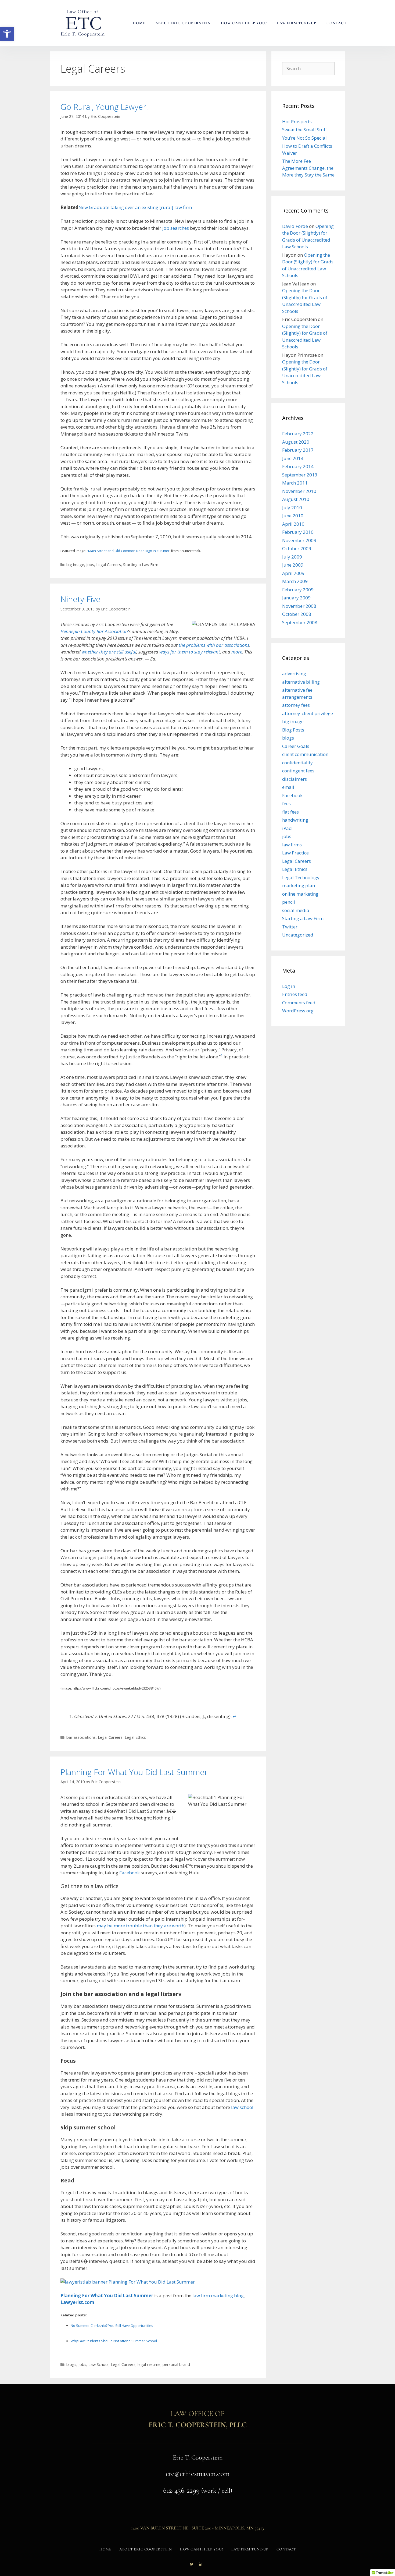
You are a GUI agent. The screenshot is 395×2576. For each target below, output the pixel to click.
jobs (90, 565)
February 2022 (298, 434)
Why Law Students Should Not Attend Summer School (114, 2341)
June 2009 (293, 565)
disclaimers (295, 779)
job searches (176, 228)
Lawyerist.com (77, 2302)
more (237, 652)
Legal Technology (301, 877)
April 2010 (293, 524)
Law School (98, 2364)
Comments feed (299, 1003)
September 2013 (300, 475)
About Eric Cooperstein (183, 23)
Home (139, 23)
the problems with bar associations (214, 645)
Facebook (130, 1873)
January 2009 (296, 598)
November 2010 (299, 491)
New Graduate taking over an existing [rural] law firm (135, 207)
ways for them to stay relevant (190, 652)
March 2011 (295, 483)
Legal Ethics (135, 1737)
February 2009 (298, 590)
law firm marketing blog (218, 2296)
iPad (287, 828)
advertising (294, 674)
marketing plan (299, 886)
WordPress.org (298, 1011)
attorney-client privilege (308, 713)
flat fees (290, 812)
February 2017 (298, 450)
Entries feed (295, 994)
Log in (289, 986)
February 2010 (298, 532)
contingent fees (298, 771)
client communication (305, 754)
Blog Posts (293, 730)
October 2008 (297, 614)
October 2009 (297, 548)
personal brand (176, 2364)
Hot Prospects (297, 121)
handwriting (295, 820)
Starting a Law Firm (141, 565)
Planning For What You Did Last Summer (134, 1772)
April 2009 (293, 573)
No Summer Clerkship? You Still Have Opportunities (112, 2326)
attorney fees (296, 705)
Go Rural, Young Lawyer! (104, 107)
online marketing (300, 894)
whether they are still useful (109, 652)
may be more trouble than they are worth (141, 1926)
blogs (71, 2364)
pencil (289, 902)
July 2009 (292, 557)
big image (75, 565)
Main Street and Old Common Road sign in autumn (129, 551)
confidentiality (297, 763)
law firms (292, 845)
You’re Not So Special (304, 138)
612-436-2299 (181, 2490)
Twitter (290, 927)
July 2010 (292, 508)
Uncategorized (298, 935)
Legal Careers (109, 565)
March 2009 (295, 581)
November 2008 (299, 606)
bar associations (81, 1737)
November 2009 (299, 540)
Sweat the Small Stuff (304, 130)
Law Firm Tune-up (297, 23)
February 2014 (298, 466)
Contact (337, 23)
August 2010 (296, 499)
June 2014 (293, 458)
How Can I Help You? (244, 23)
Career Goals (296, 746)
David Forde (295, 226)
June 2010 (293, 516)
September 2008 (300, 622)
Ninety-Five (80, 599)
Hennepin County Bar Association (94, 631)
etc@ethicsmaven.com (198, 2473)
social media (296, 910)
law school (242, 2107)
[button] (7, 34)
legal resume (149, 2364)
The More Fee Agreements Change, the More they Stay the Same (308, 168)
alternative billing (301, 682)
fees (286, 803)
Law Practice (295, 853)
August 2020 (296, 442)
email (288, 787)
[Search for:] (308, 68)
